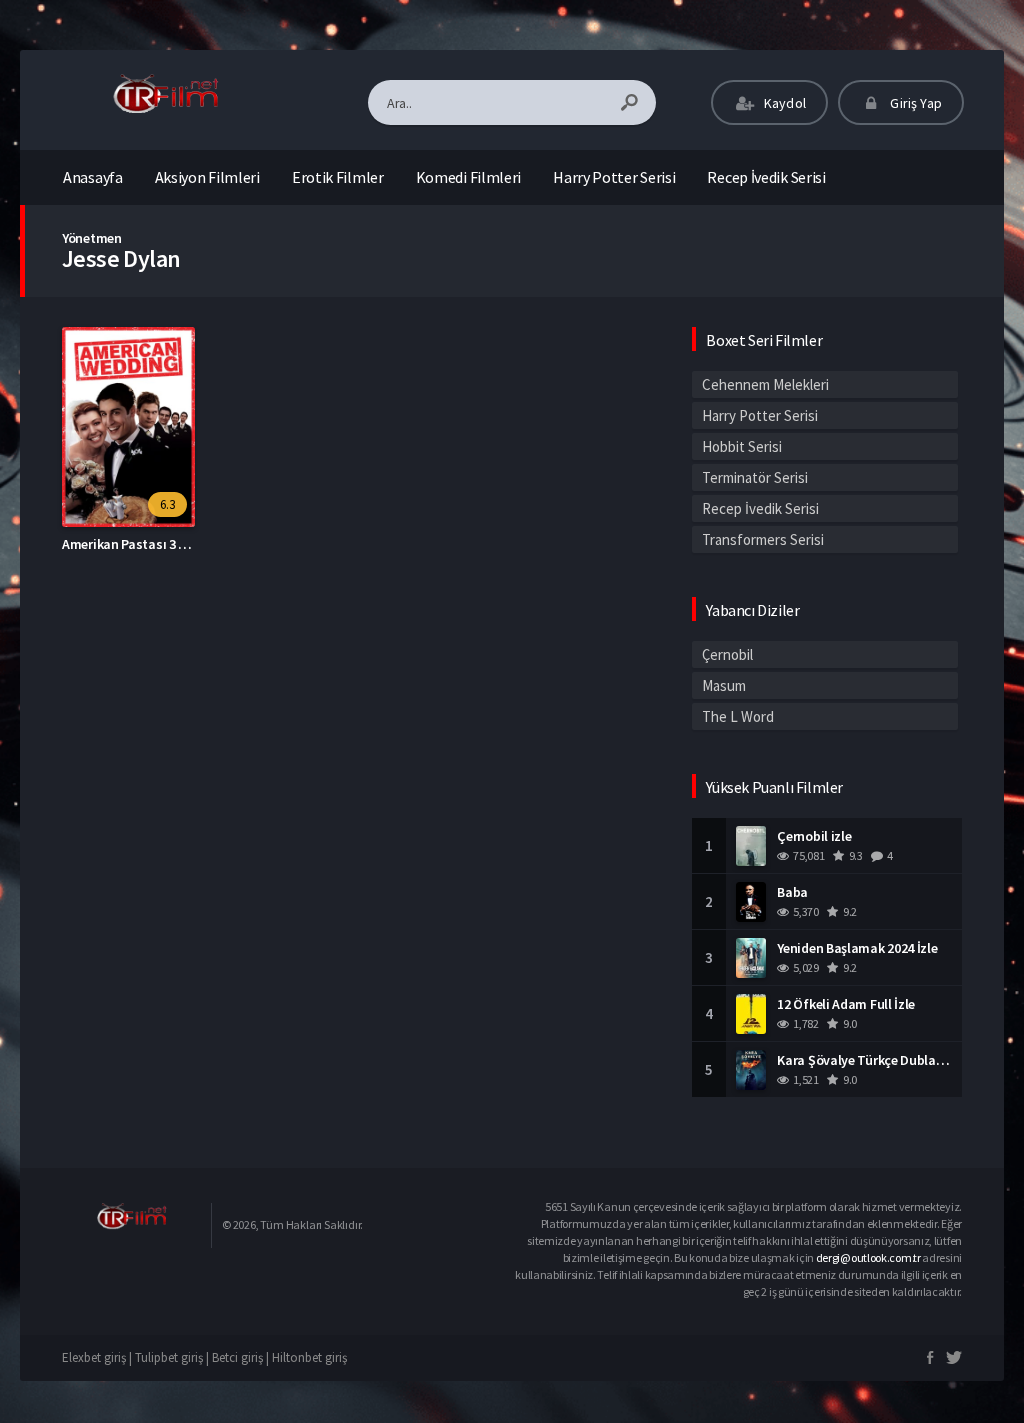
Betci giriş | (242, 1357)
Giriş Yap (914, 103)
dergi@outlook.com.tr (868, 1257)
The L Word (738, 716)
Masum (724, 685)
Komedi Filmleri (469, 177)
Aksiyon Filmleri (207, 177)
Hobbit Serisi (742, 446)
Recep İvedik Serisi (766, 177)
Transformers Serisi (763, 539)
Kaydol (783, 103)
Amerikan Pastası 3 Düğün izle (151, 544)
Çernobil (727, 654)
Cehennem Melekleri (765, 384)
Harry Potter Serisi (614, 177)
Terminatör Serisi (755, 477)
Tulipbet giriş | (173, 1357)
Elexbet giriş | (98, 1357)
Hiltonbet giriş (309, 1357)
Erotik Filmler (338, 177)
